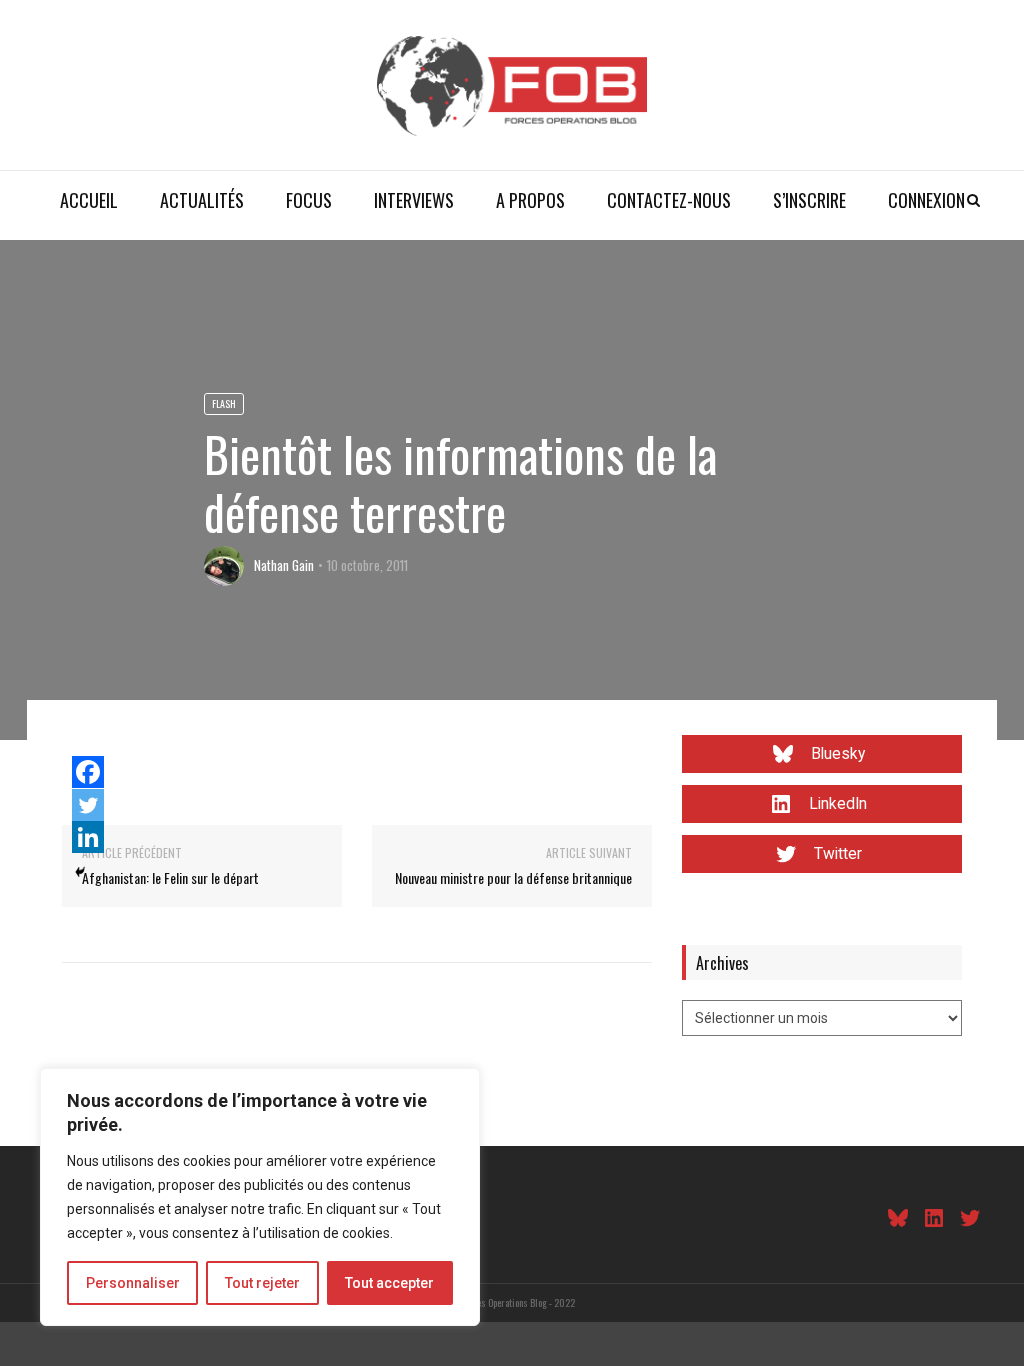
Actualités (202, 200)
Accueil (89, 200)
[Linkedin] (88, 837)
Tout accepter (389, 1283)
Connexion (926, 200)
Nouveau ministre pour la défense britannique (513, 877)
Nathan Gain (284, 565)
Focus (309, 200)
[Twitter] (88, 805)
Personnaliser (133, 1283)
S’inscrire (809, 200)
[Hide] (80, 872)
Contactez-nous (669, 200)
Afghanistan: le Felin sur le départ (170, 877)
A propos (530, 200)
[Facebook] (88, 772)
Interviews (414, 200)
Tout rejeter (262, 1283)
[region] (260, 1197)
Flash (224, 403)
